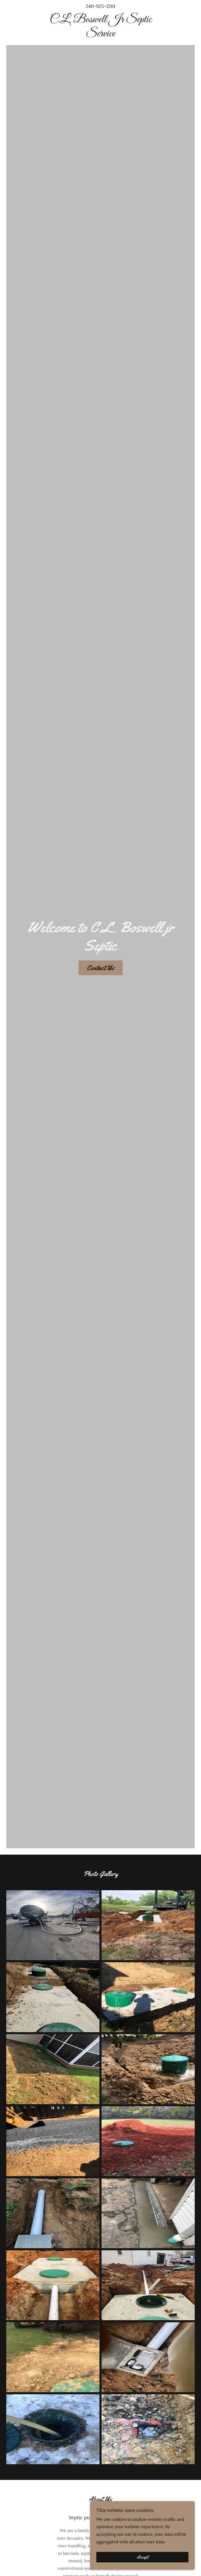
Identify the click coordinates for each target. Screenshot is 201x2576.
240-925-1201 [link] (100, 6)
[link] (100, 35)
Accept (143, 2557)
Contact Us (101, 968)
